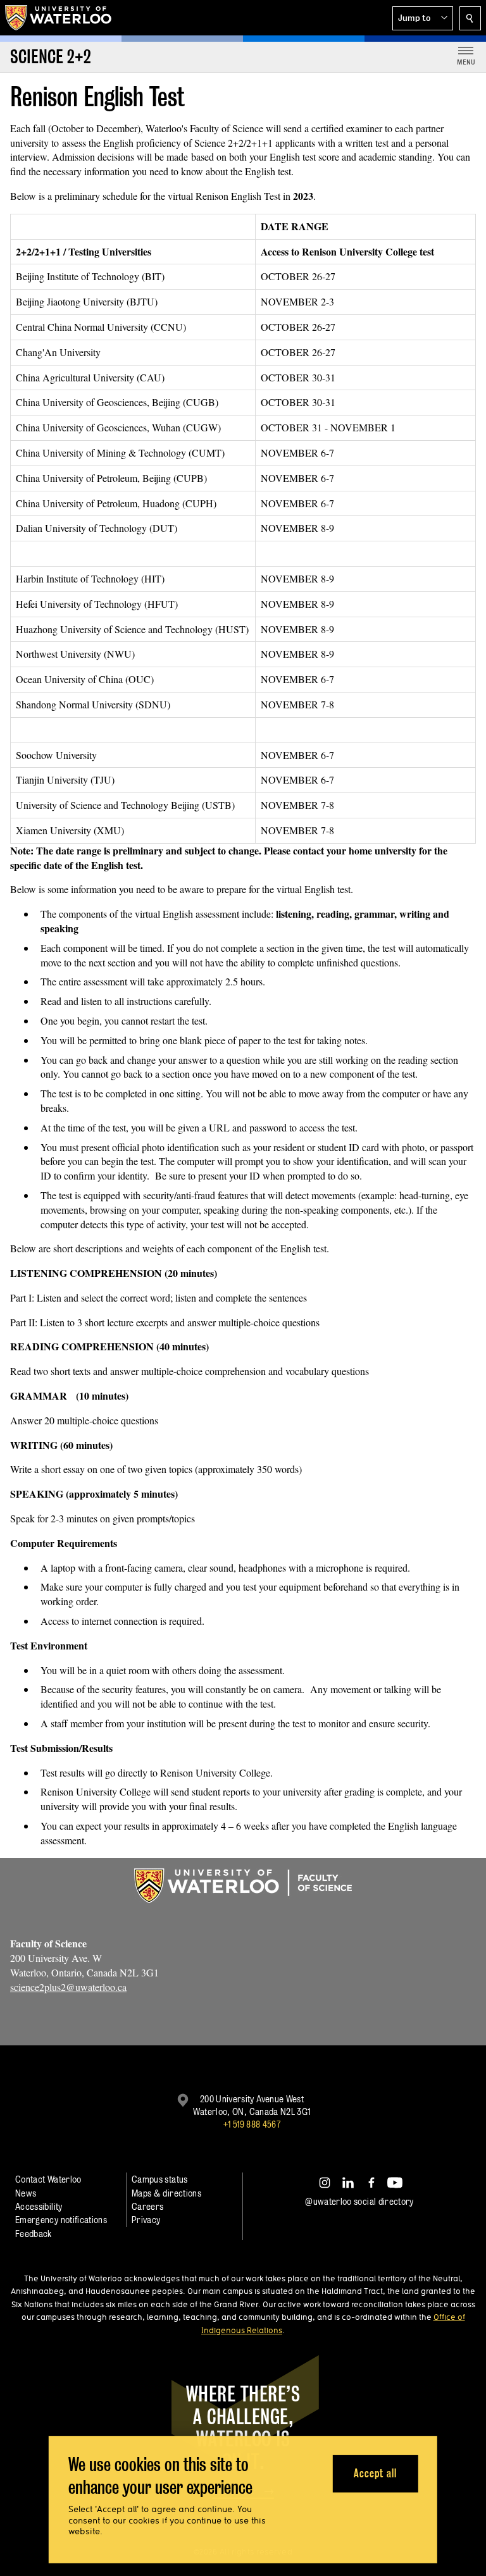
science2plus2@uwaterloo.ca (68, 1987)
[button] (423, 18)
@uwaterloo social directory (359, 2201)
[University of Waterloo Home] (59, 18)
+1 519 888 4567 (252, 2124)
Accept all (375, 2473)
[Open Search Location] (470, 18)
